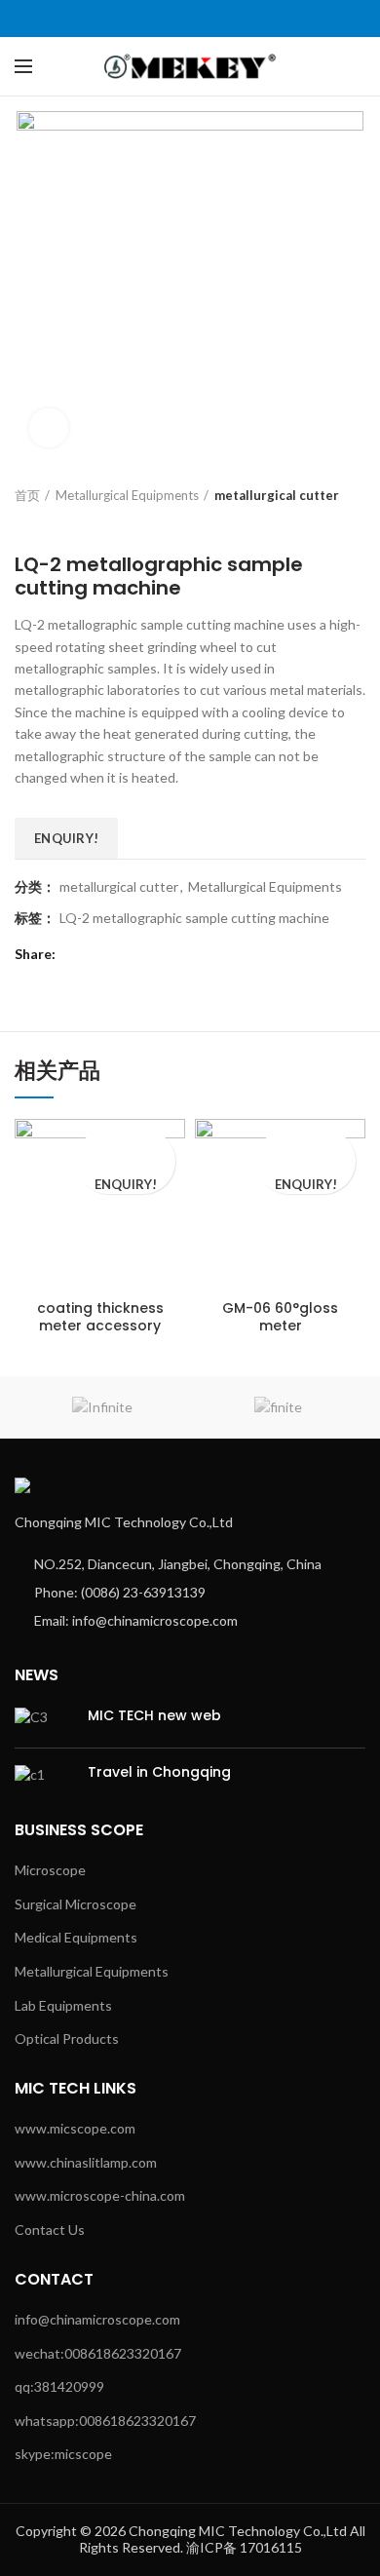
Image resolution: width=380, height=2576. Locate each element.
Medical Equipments (76, 1937)
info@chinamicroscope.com (97, 2319)
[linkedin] (213, 19)
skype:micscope (63, 2454)
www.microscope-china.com (100, 2195)
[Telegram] (235, 19)
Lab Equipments (63, 2005)
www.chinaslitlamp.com (86, 2162)
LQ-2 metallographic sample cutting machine (194, 918)
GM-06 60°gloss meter (280, 1317)
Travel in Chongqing (159, 1772)
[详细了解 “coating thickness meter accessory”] (126, 1146)
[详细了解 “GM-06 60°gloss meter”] (306, 1146)
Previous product (24, 523)
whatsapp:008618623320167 (105, 2421)
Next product (63, 523)
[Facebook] (146, 19)
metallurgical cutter (277, 495)
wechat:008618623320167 (98, 2353)
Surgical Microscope (76, 1904)
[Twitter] (168, 19)
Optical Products (67, 2038)
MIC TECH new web (154, 1715)
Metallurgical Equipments (127, 495)
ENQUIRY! (66, 838)
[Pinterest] (190, 19)
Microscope (50, 1870)
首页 (27, 495)
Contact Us (50, 2230)
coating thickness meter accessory (100, 1317)
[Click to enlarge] (49, 428)
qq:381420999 (59, 2386)
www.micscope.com (75, 2128)
